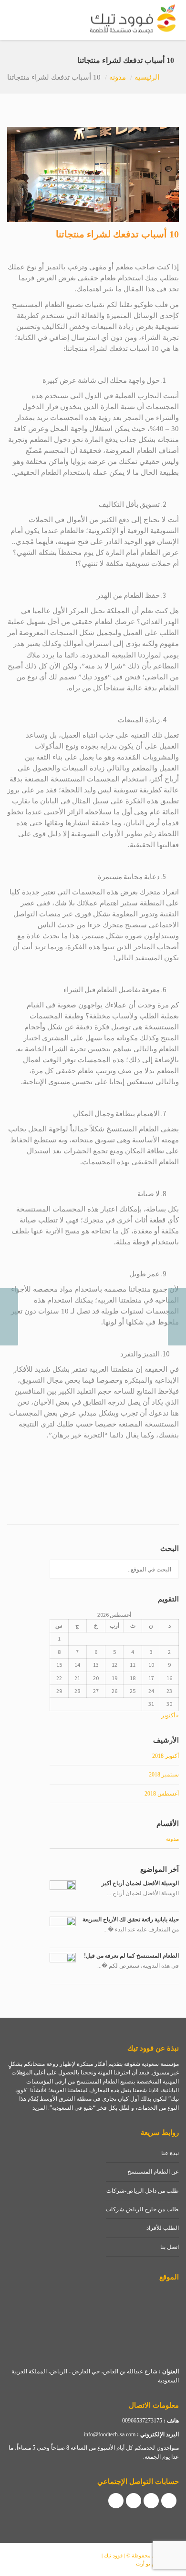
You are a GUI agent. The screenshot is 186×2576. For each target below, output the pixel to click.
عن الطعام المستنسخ (153, 2172)
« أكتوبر (170, 1715)
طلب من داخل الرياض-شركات (143, 2191)
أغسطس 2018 (162, 1794)
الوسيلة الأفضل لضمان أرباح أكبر (140, 1883)
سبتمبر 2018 (164, 1775)
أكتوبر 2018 (165, 1756)
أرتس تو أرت (150, 2564)
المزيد (40, 2108)
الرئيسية (147, 77)
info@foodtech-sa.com (110, 2434)
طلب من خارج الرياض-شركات (142, 2209)
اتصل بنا (170, 2247)
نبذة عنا (170, 2153)
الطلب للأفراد (163, 2228)
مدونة (118, 77)
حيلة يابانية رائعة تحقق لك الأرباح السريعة (131, 1919)
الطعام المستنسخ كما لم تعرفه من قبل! (131, 1956)
